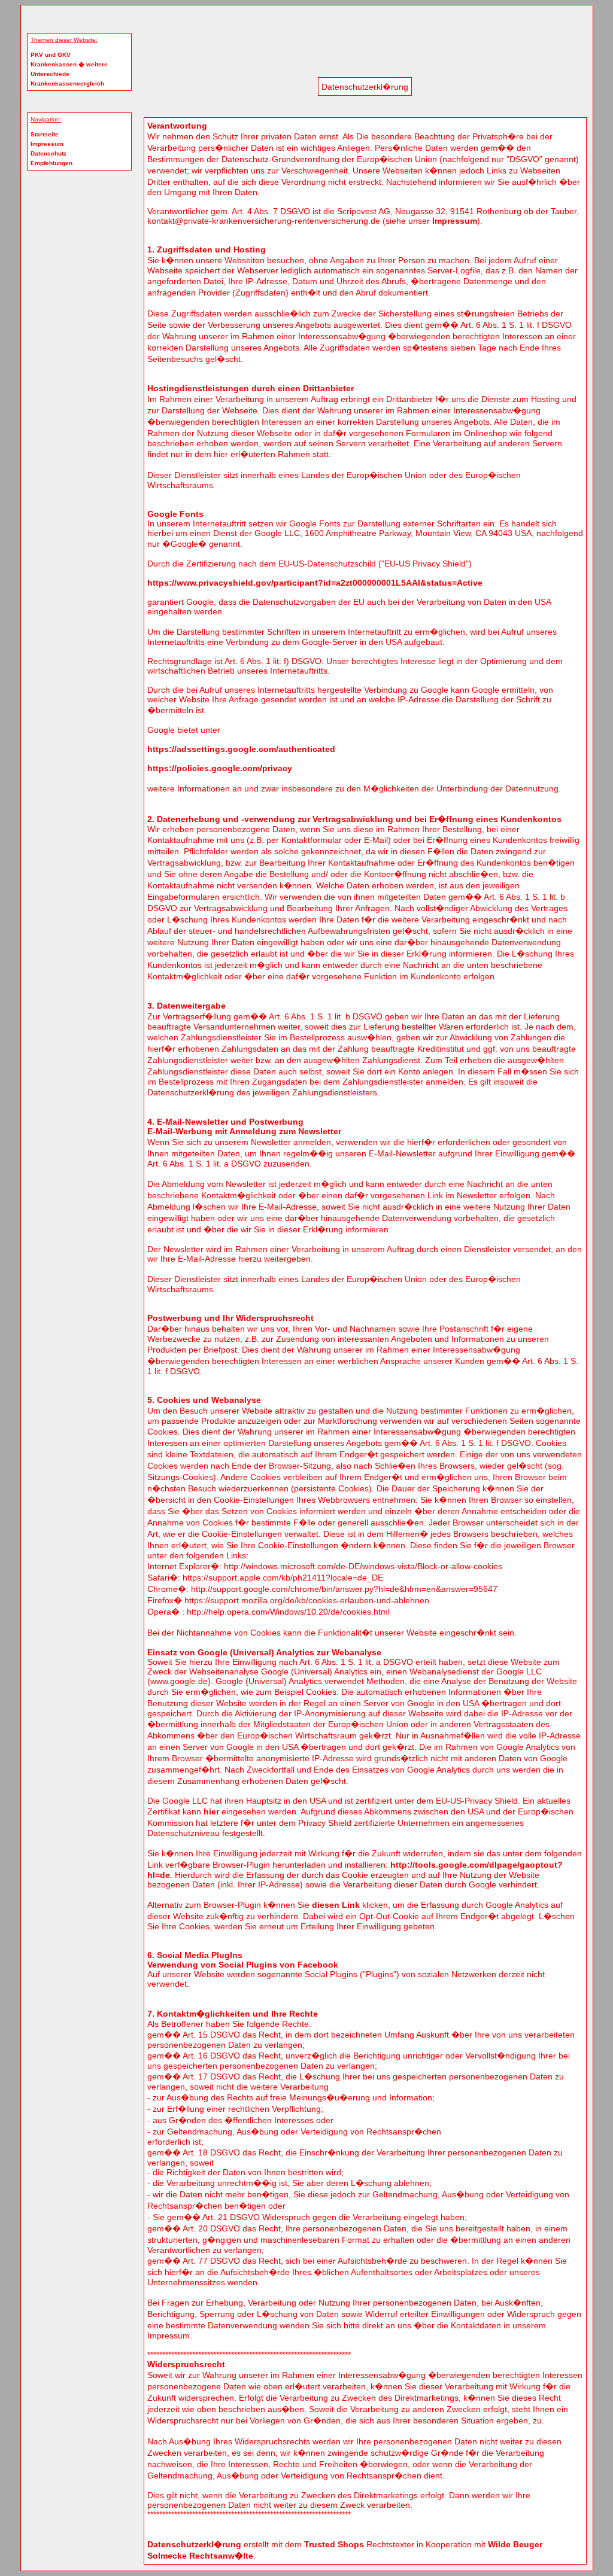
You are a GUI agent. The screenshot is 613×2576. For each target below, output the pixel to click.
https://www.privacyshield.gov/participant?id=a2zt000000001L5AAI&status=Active (315, 583)
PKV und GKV (51, 55)
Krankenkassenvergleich (67, 83)
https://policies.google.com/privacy (220, 768)
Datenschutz (48, 153)
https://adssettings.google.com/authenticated (241, 749)
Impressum (47, 144)
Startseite (45, 134)
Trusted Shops (334, 2544)
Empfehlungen (51, 163)
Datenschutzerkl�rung (194, 2544)
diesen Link (336, 1905)
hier (211, 1811)
